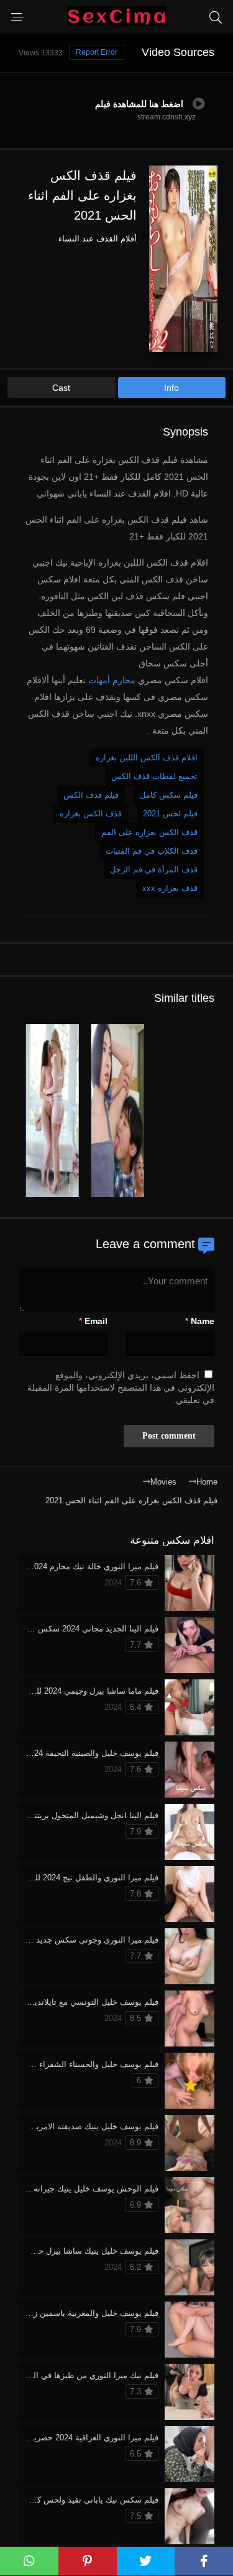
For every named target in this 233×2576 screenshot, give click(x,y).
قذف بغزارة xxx (170, 888)
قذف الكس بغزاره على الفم (149, 832)
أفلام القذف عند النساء (98, 239)
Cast (61, 388)
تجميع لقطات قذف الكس (154, 776)
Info (171, 388)
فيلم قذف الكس (91, 795)
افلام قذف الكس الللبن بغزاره (147, 758)
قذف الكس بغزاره (91, 814)
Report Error (97, 52)
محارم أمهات (112, 680)
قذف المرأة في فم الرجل (154, 870)
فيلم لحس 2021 (170, 814)
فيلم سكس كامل (169, 795)
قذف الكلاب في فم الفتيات (152, 851)
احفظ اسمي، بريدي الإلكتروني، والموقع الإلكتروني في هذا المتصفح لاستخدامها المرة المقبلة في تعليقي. (121, 1388)
